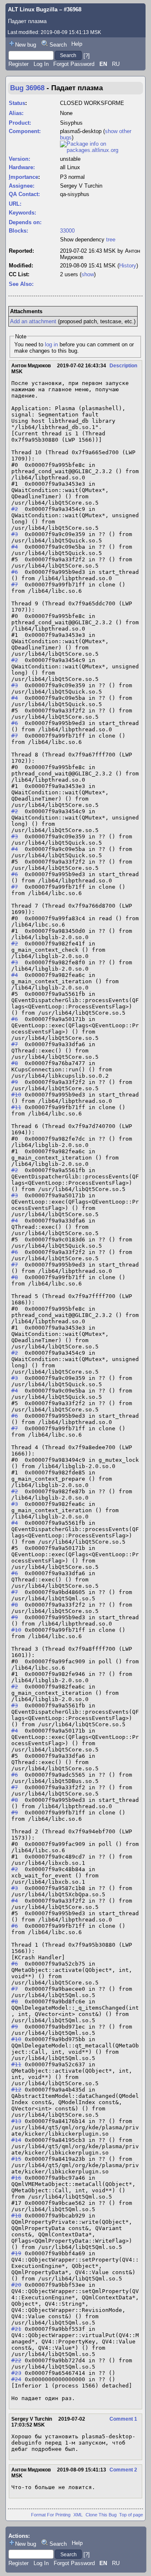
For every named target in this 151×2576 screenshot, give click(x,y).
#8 (15, 1063)
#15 (16, 2159)
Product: (20, 123)
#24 (16, 2379)
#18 (16, 2216)
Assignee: (22, 186)
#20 (16, 2285)
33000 (67, 231)
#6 (15, 572)
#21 (16, 2329)
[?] (87, 55)
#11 (16, 1107)
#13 (16, 2121)
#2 (15, 509)
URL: (15, 204)
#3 (15, 534)
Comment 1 (123, 2419)
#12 (16, 2090)
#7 (15, 585)
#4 (15, 547)
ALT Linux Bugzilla (33, 9)
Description (123, 366)
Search (58, 45)
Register (18, 64)
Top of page (131, 2515)
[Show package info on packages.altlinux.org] (101, 150)
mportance (23, 177)
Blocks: (18, 231)
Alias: (16, 113)
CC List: (19, 274)
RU (116, 64)
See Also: (21, 284)
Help (77, 44)
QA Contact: (24, 194)
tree (111, 240)
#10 (16, 1095)
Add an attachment (33, 321)
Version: (20, 159)
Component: (25, 131)
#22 (16, 2360)
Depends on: (25, 222)
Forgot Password (74, 64)
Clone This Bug (101, 2515)
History (128, 266)
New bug (26, 45)
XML (78, 2515)
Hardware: (22, 167)
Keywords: (22, 213)
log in (51, 344)
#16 (16, 2178)
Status (17, 103)
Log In (41, 64)
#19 (16, 2253)
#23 (16, 2373)
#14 (16, 2140)
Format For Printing (51, 2515)
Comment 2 (123, 2470)
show (88, 274)
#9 (15, 1082)
